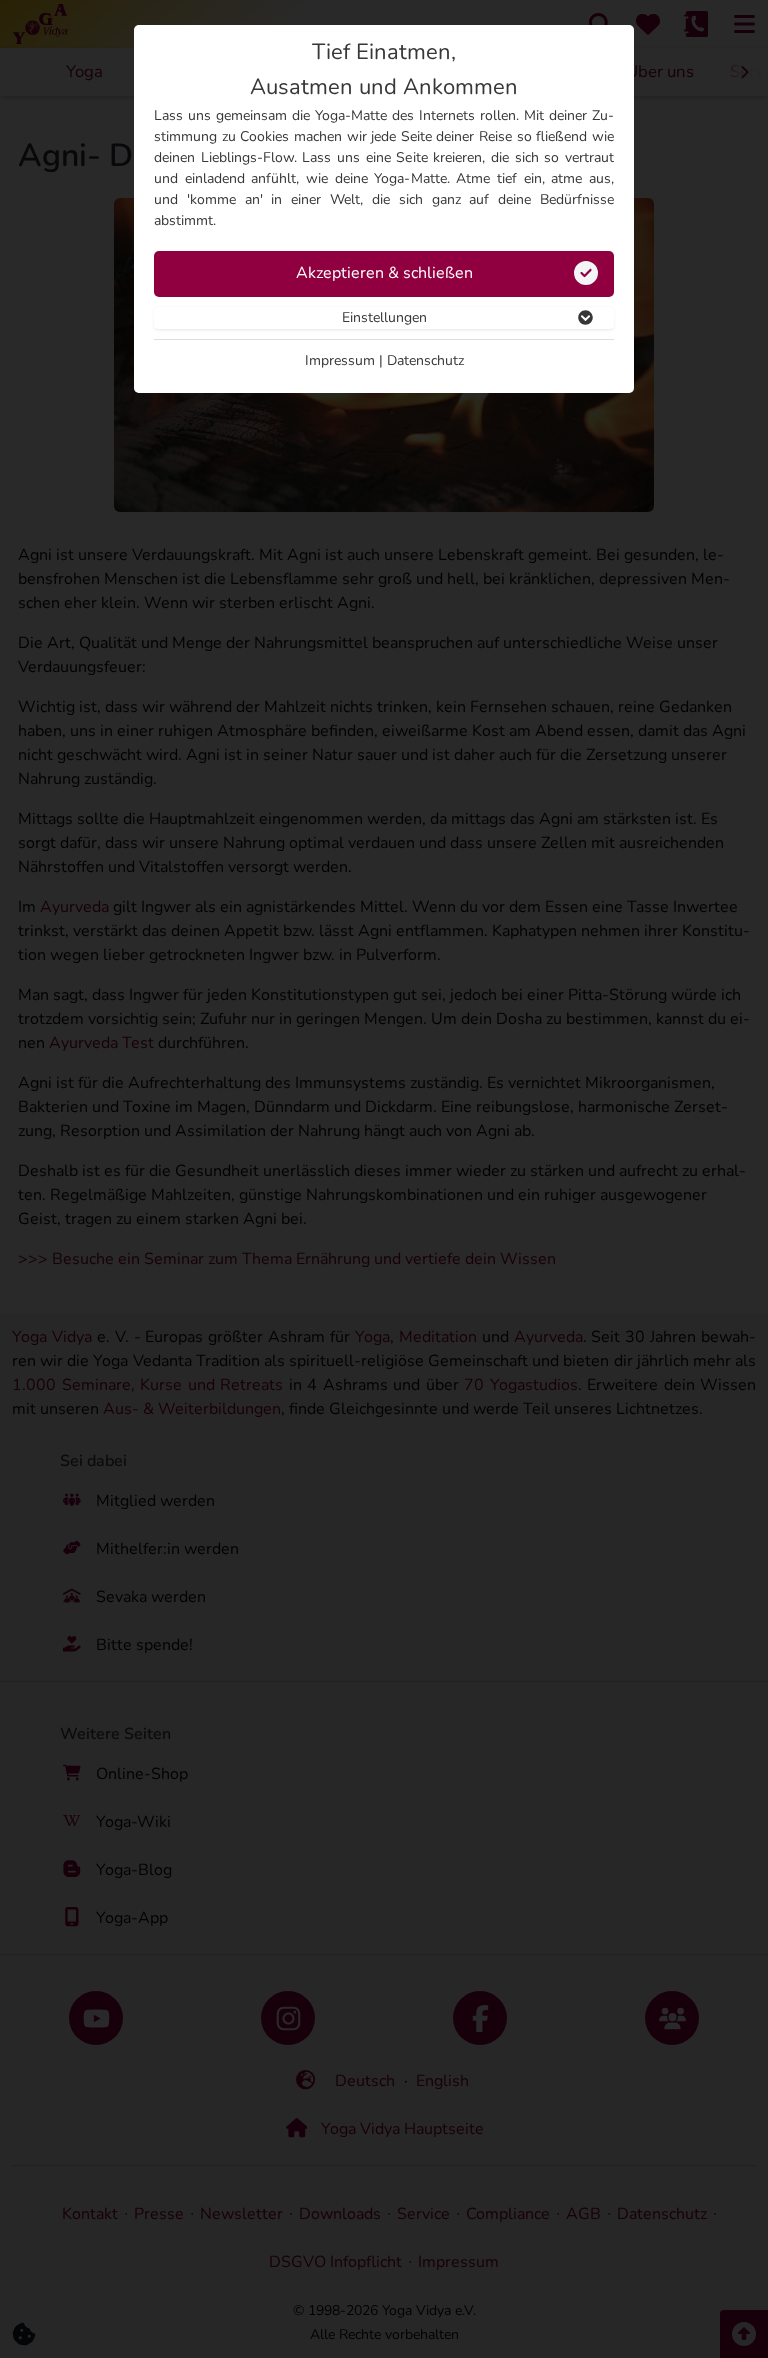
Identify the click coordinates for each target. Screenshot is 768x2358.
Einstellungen (384, 317)
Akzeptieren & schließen (384, 273)
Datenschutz (425, 360)
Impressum (340, 360)
